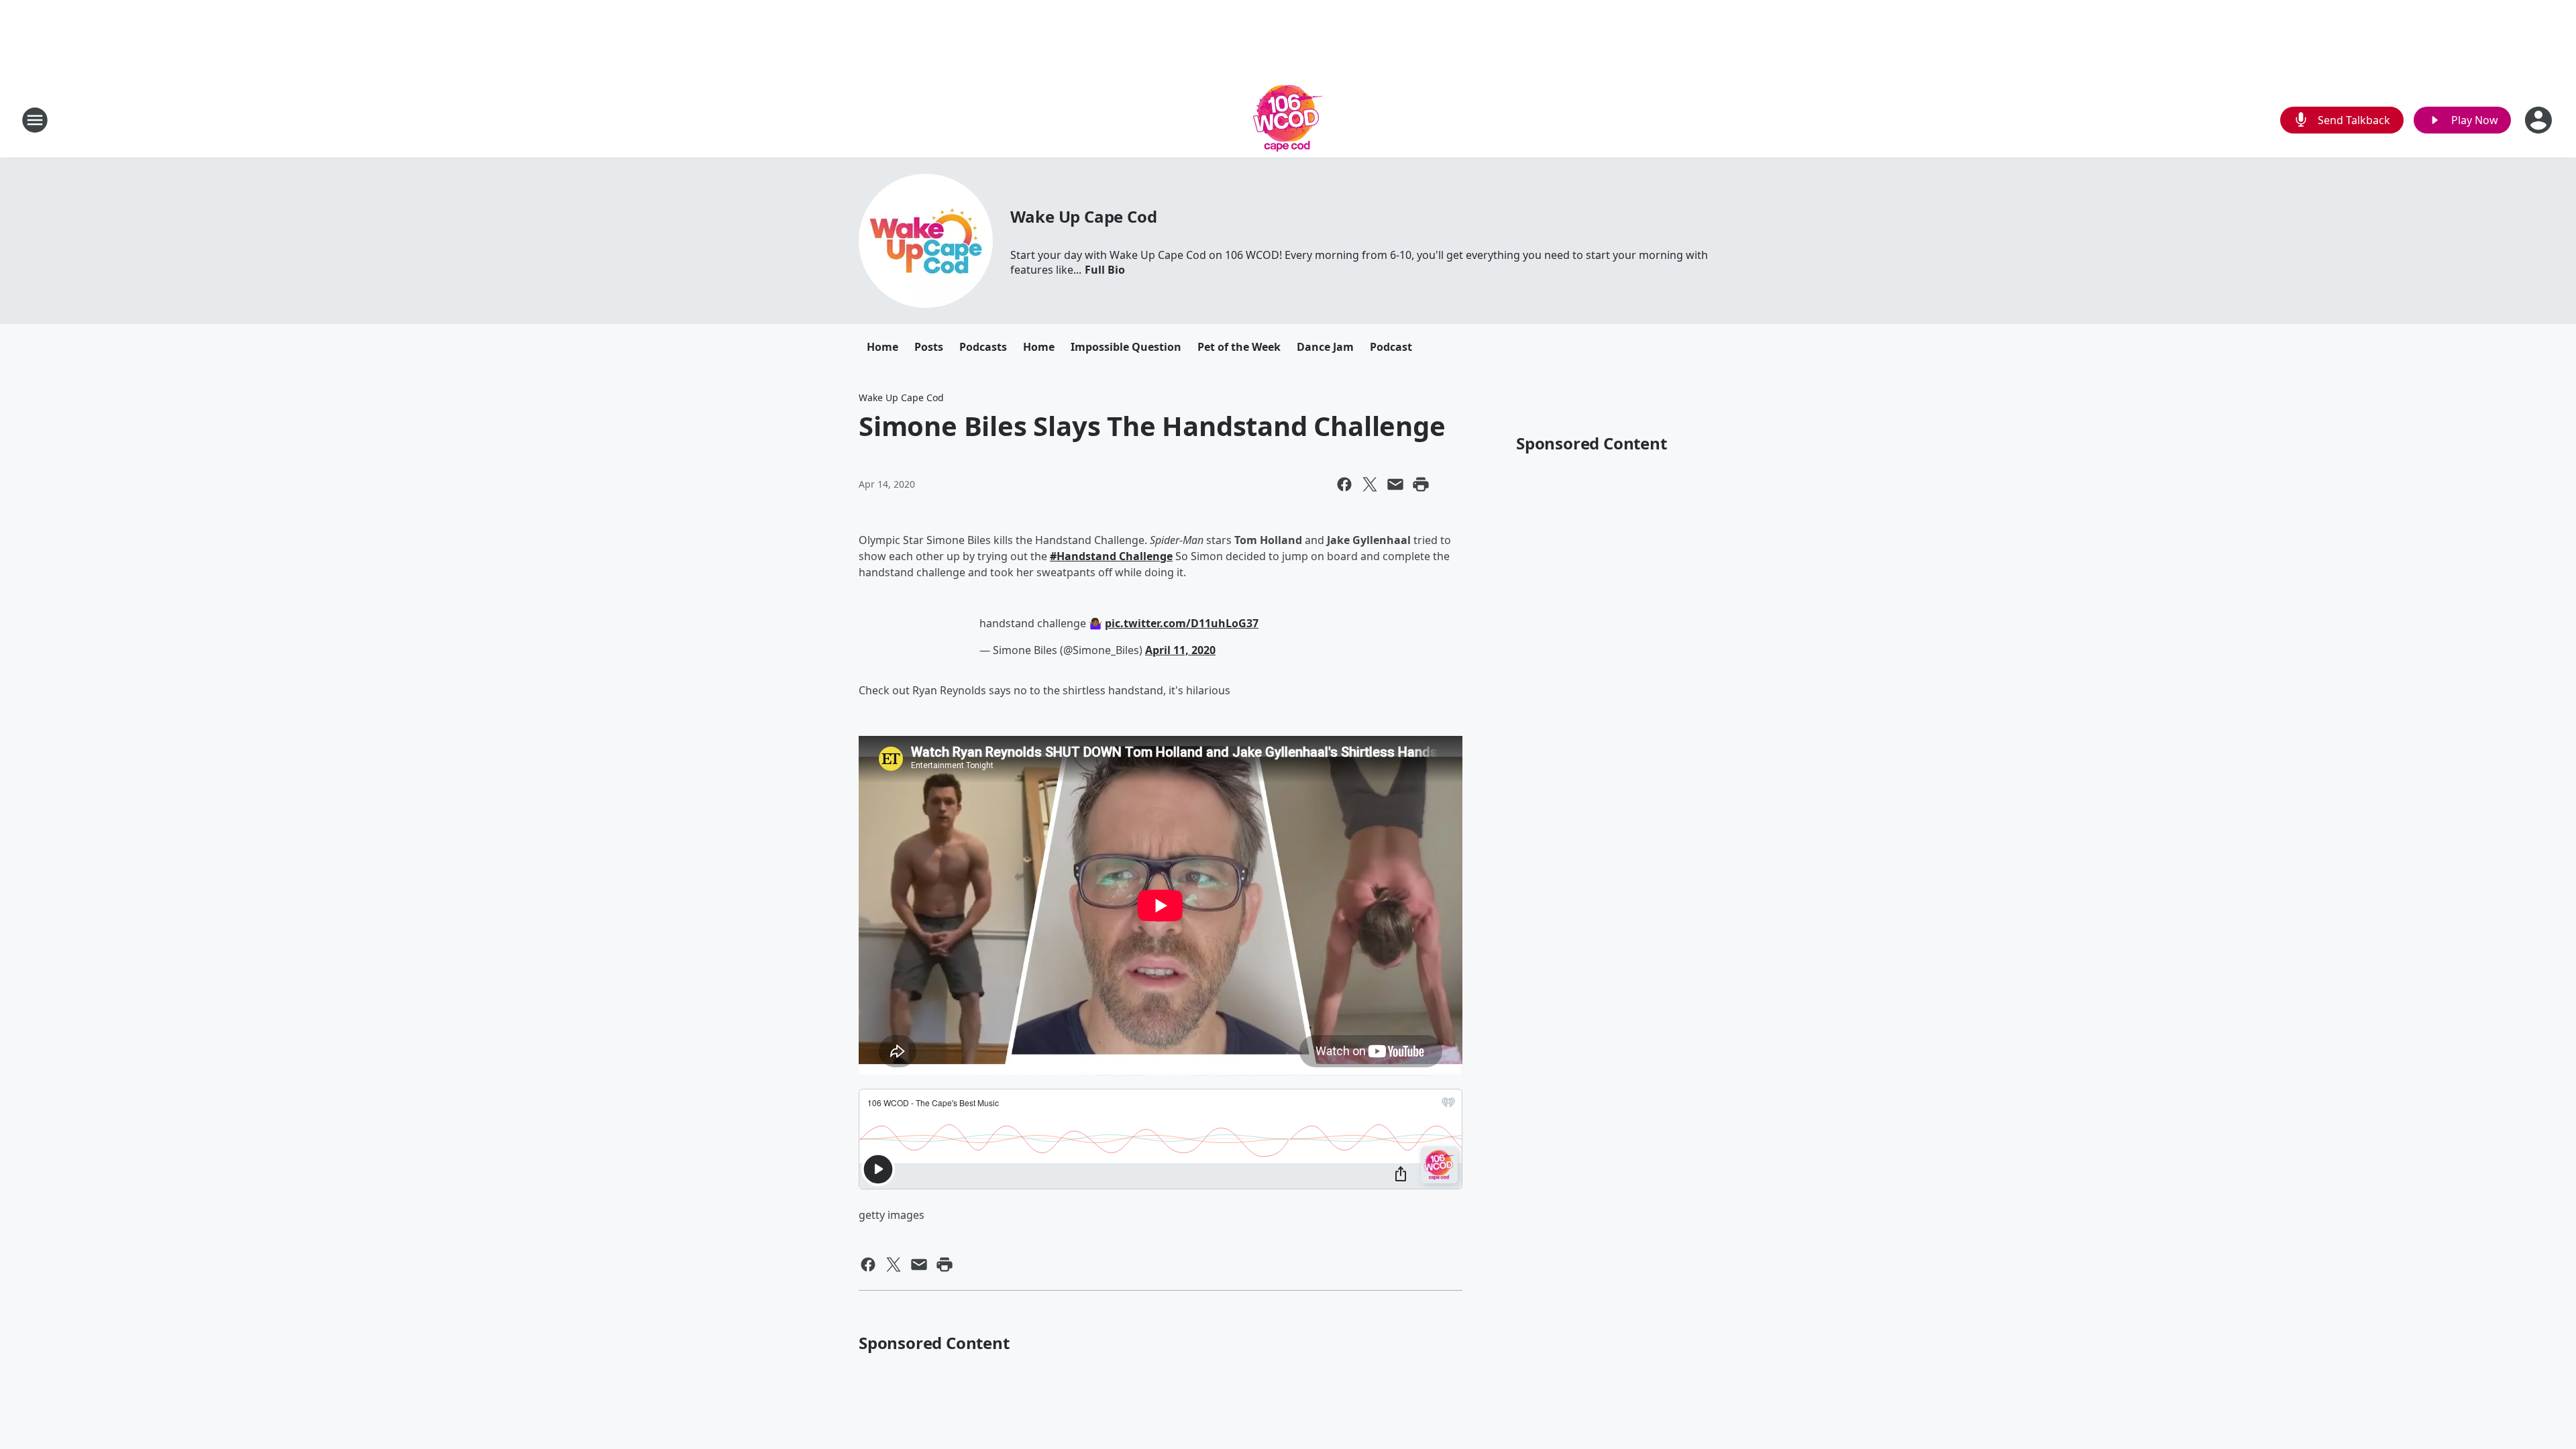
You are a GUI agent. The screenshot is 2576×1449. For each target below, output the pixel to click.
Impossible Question (1126, 347)
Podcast (1391, 347)
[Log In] (2540, 120)
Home (882, 347)
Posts (929, 347)
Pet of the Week (1239, 347)
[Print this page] (1421, 484)
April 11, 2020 (1180, 650)
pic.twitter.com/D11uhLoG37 (1182, 623)
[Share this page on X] (1370, 484)
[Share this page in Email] (1395, 484)
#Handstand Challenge (1111, 556)
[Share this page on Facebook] (1344, 484)
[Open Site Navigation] (35, 120)
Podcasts (983, 347)
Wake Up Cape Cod (1084, 216)
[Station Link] (1288, 120)
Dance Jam (1325, 347)
